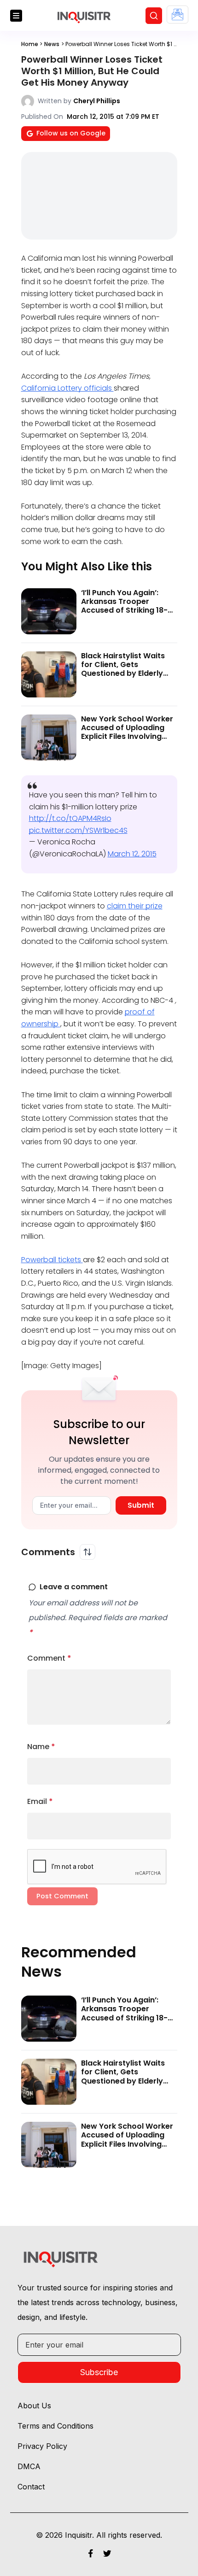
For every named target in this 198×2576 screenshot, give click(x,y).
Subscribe (99, 2372)
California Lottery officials (67, 388)
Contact (31, 2487)
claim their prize (135, 906)
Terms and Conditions (55, 2426)
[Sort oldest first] (87, 1552)
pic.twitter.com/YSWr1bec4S (78, 830)
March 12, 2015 (132, 854)
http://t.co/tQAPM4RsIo (70, 818)
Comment (49, 1658)
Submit (141, 1505)
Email (40, 1801)
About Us (34, 2406)
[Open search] (154, 16)
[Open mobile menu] (16, 16)
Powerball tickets (52, 1260)
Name (41, 1747)
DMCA (29, 2466)
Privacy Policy (42, 2446)
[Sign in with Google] (178, 15)
